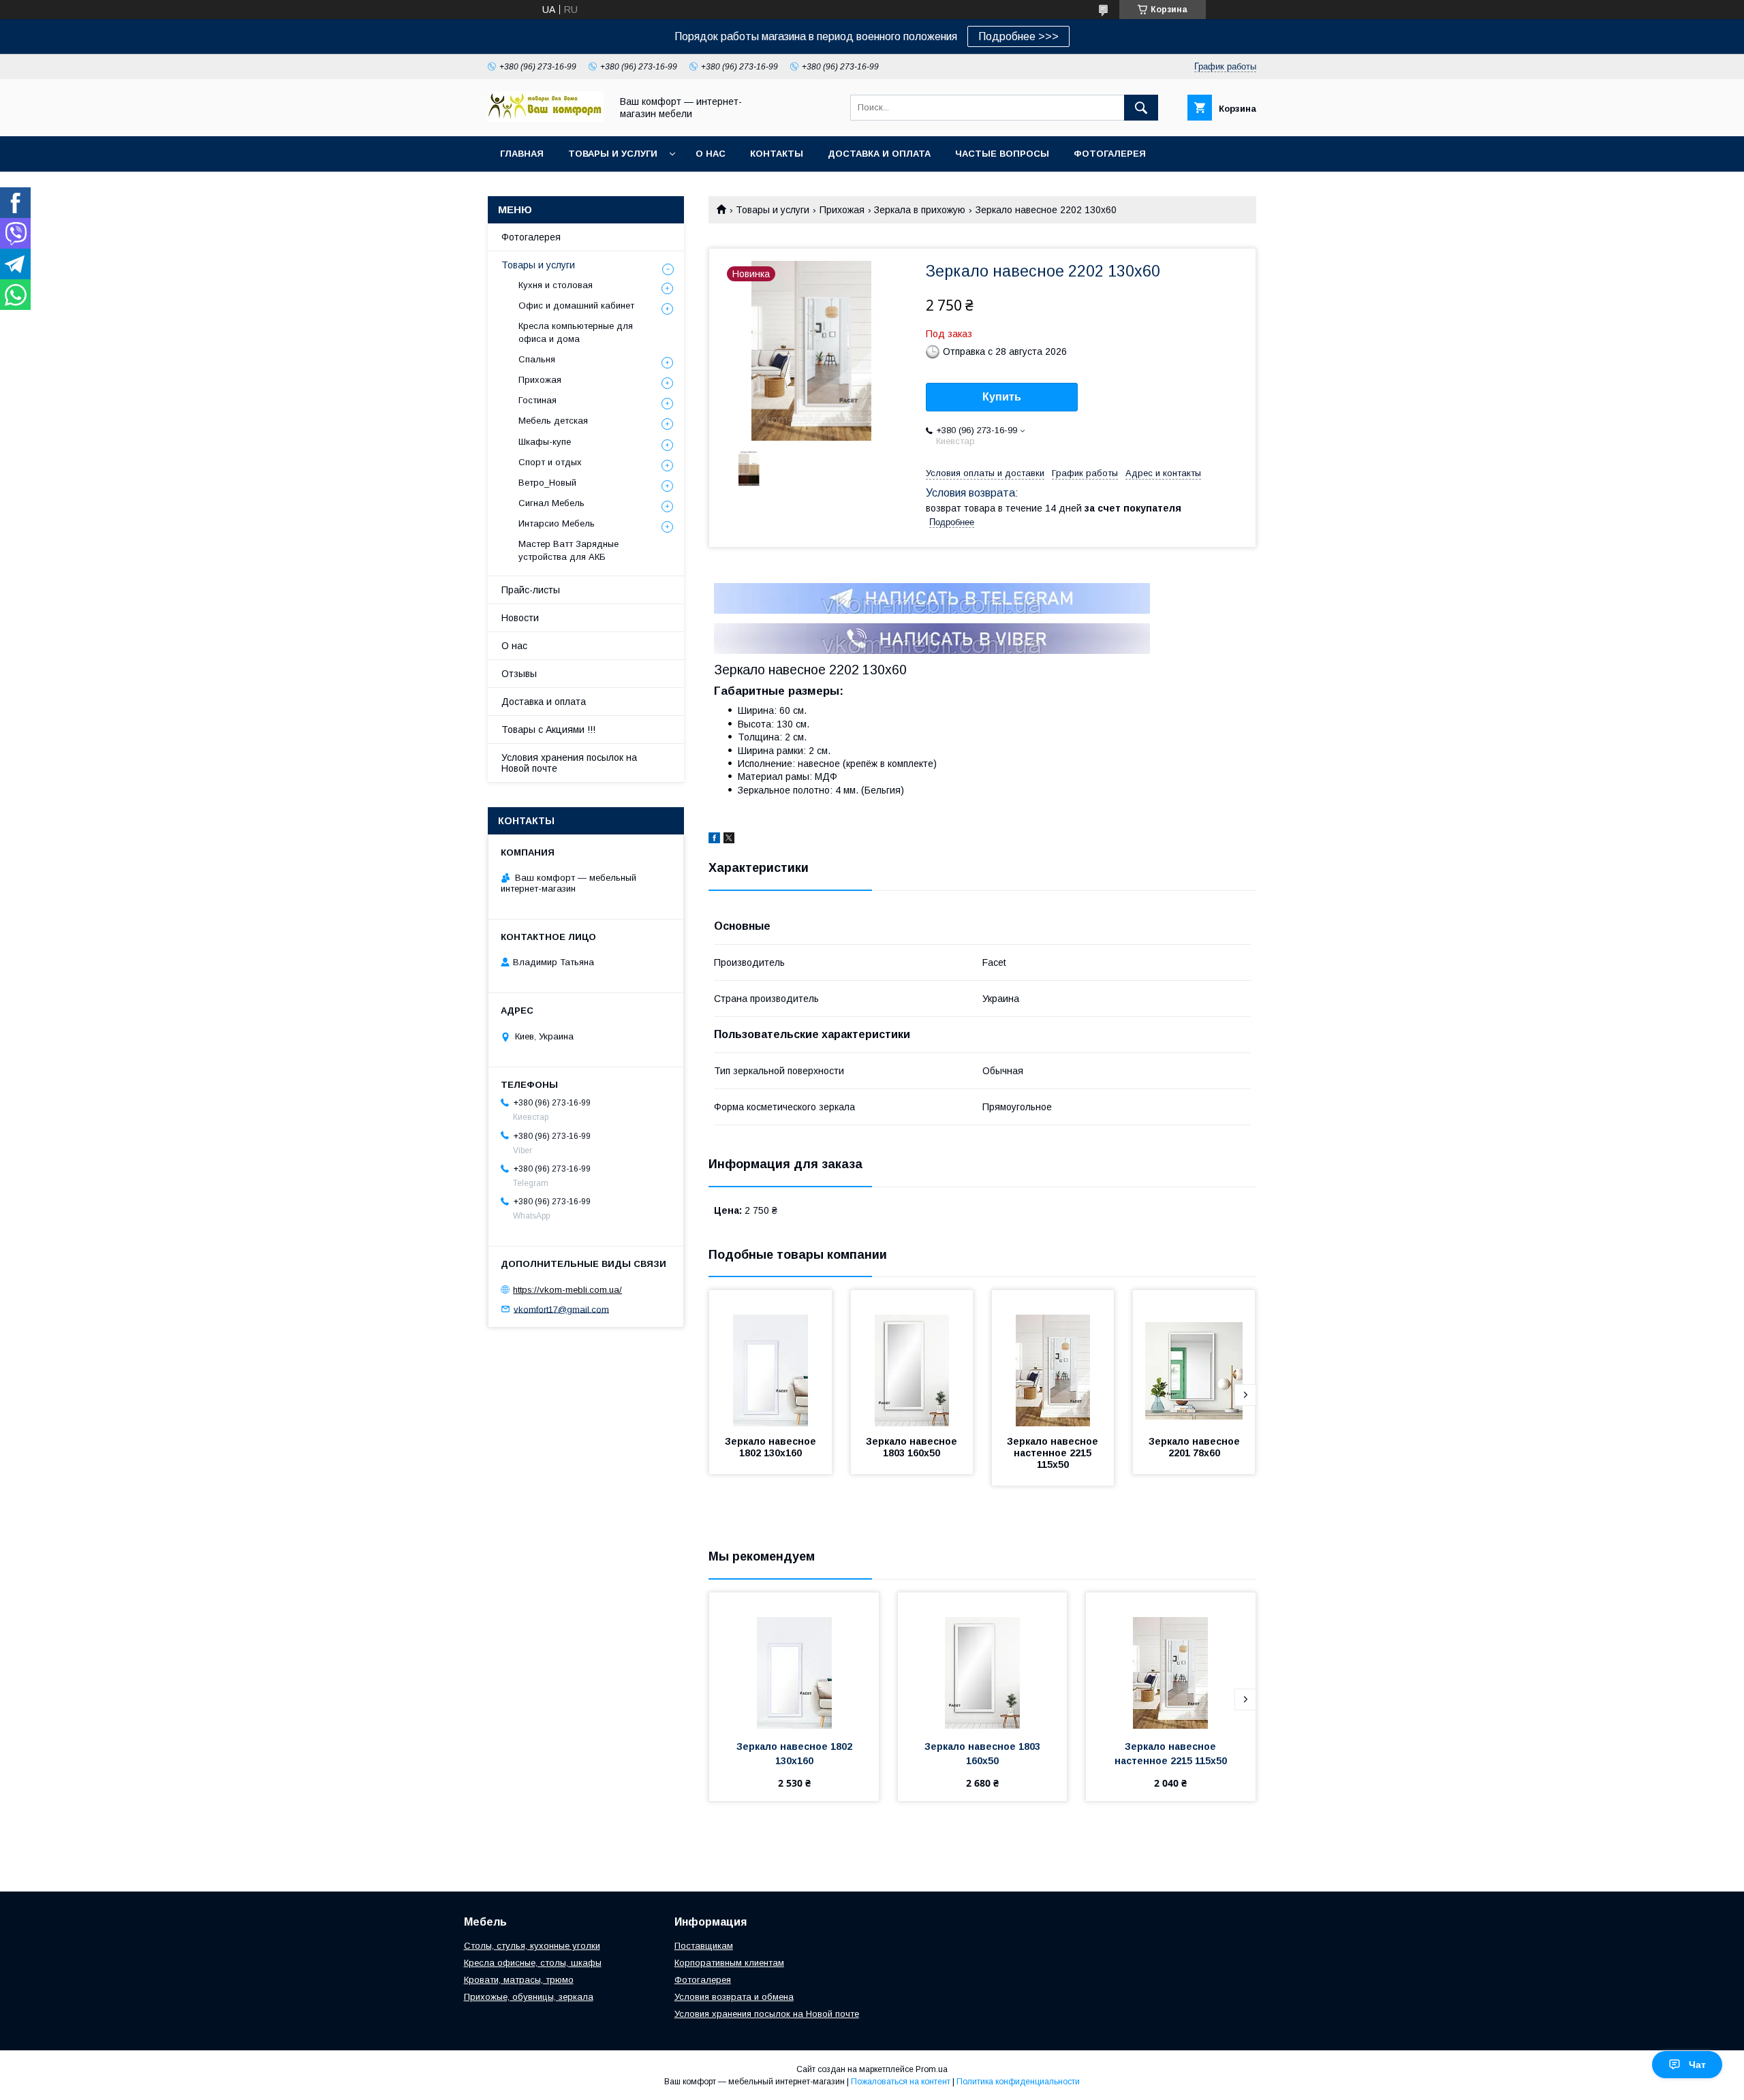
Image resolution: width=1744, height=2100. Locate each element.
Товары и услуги (613, 154)
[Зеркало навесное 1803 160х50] (912, 1358)
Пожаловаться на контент (901, 2082)
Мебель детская (553, 421)
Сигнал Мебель (551, 503)
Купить (1002, 397)
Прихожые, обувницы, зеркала (529, 1997)
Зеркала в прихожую (920, 210)
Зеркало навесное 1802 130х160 (772, 1447)
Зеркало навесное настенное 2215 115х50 (1054, 1453)
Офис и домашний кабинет (576, 305)
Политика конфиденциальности (1018, 2082)
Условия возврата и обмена (734, 1997)
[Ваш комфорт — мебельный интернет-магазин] (546, 119)
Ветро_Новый (547, 483)
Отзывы (519, 674)
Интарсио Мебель (557, 523)
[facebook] (714, 840)
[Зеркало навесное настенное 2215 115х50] (1053, 1358)
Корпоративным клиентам (729, 1963)
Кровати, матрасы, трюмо (519, 1980)
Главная (522, 154)
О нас (711, 154)
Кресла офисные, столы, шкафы (533, 1963)
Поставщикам (704, 1946)
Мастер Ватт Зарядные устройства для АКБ (569, 550)
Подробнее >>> (1018, 36)
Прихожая (842, 210)
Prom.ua (932, 2069)
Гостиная (538, 400)
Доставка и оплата (879, 154)
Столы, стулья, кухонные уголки (532, 1946)
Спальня (537, 359)
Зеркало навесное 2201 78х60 (1196, 1447)
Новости (520, 618)
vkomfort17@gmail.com (561, 1309)
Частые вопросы (1002, 154)
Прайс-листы (531, 590)
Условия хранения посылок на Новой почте (569, 763)
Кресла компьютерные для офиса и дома (576, 332)
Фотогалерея (1110, 154)
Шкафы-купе (545, 442)
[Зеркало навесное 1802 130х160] (770, 1358)
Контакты (777, 154)
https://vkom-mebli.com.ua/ (567, 1290)
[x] (729, 840)
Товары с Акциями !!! (548, 730)
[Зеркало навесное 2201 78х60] (1194, 1358)
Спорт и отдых (550, 462)
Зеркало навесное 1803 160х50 (913, 1447)
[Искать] (1141, 108)
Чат (1697, 2065)
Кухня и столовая (556, 285)
